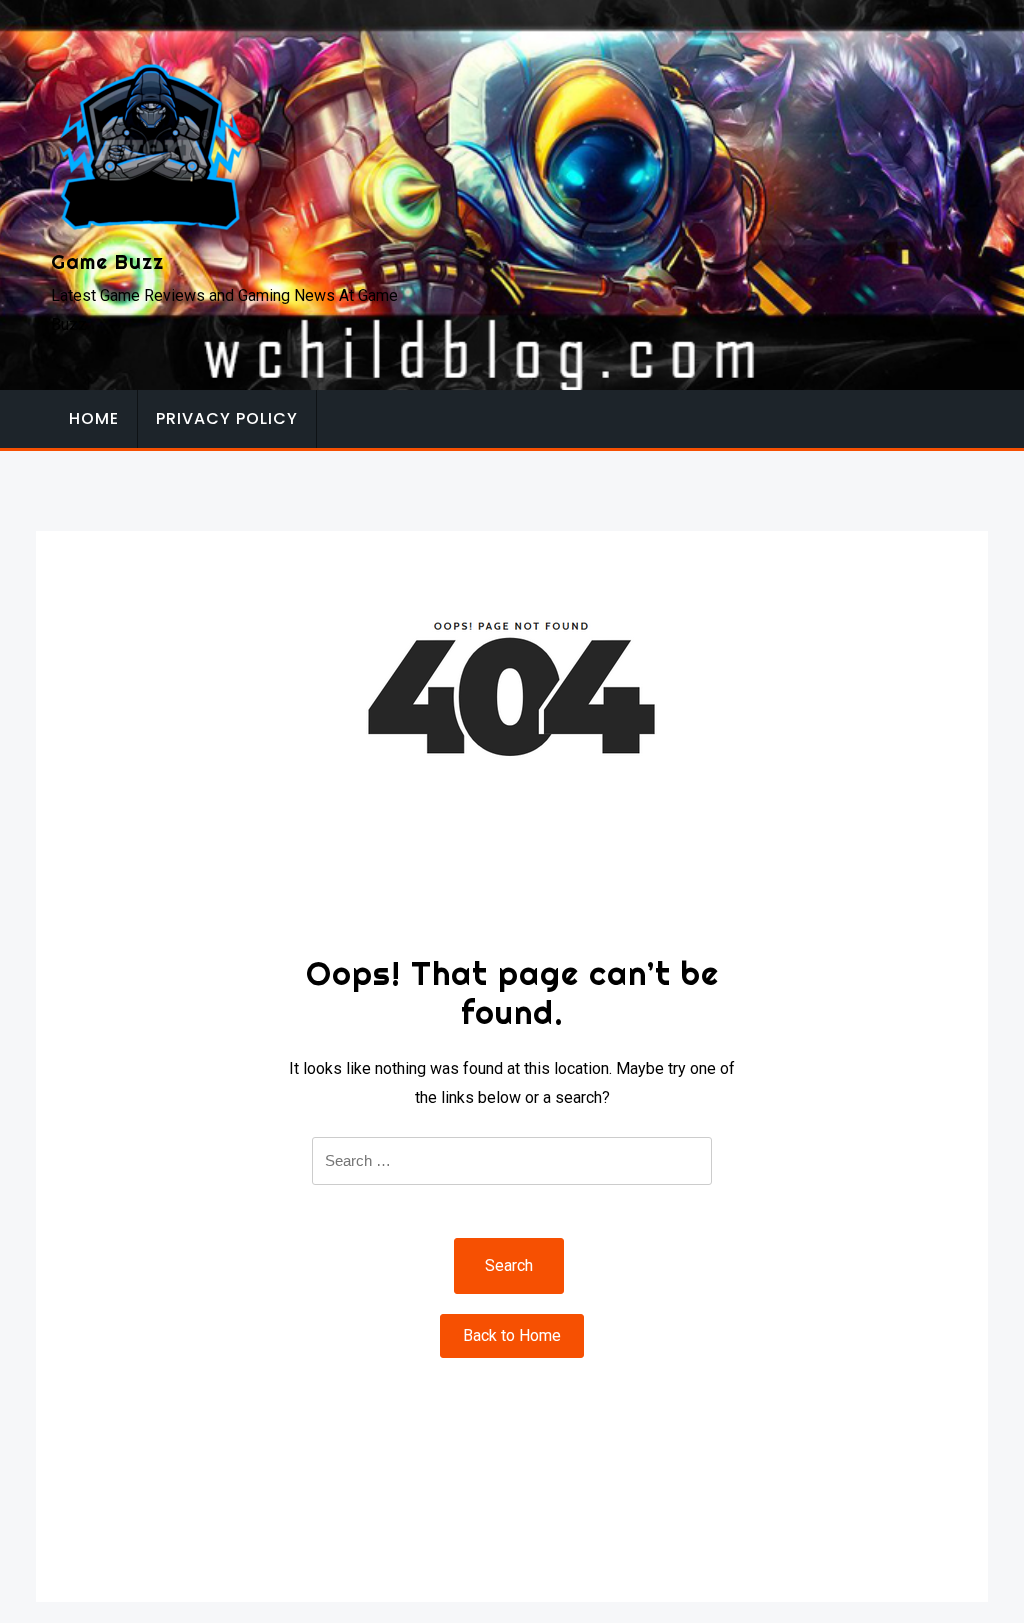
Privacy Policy (227, 418)
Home (94, 418)
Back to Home (512, 1335)
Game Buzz (107, 261)
